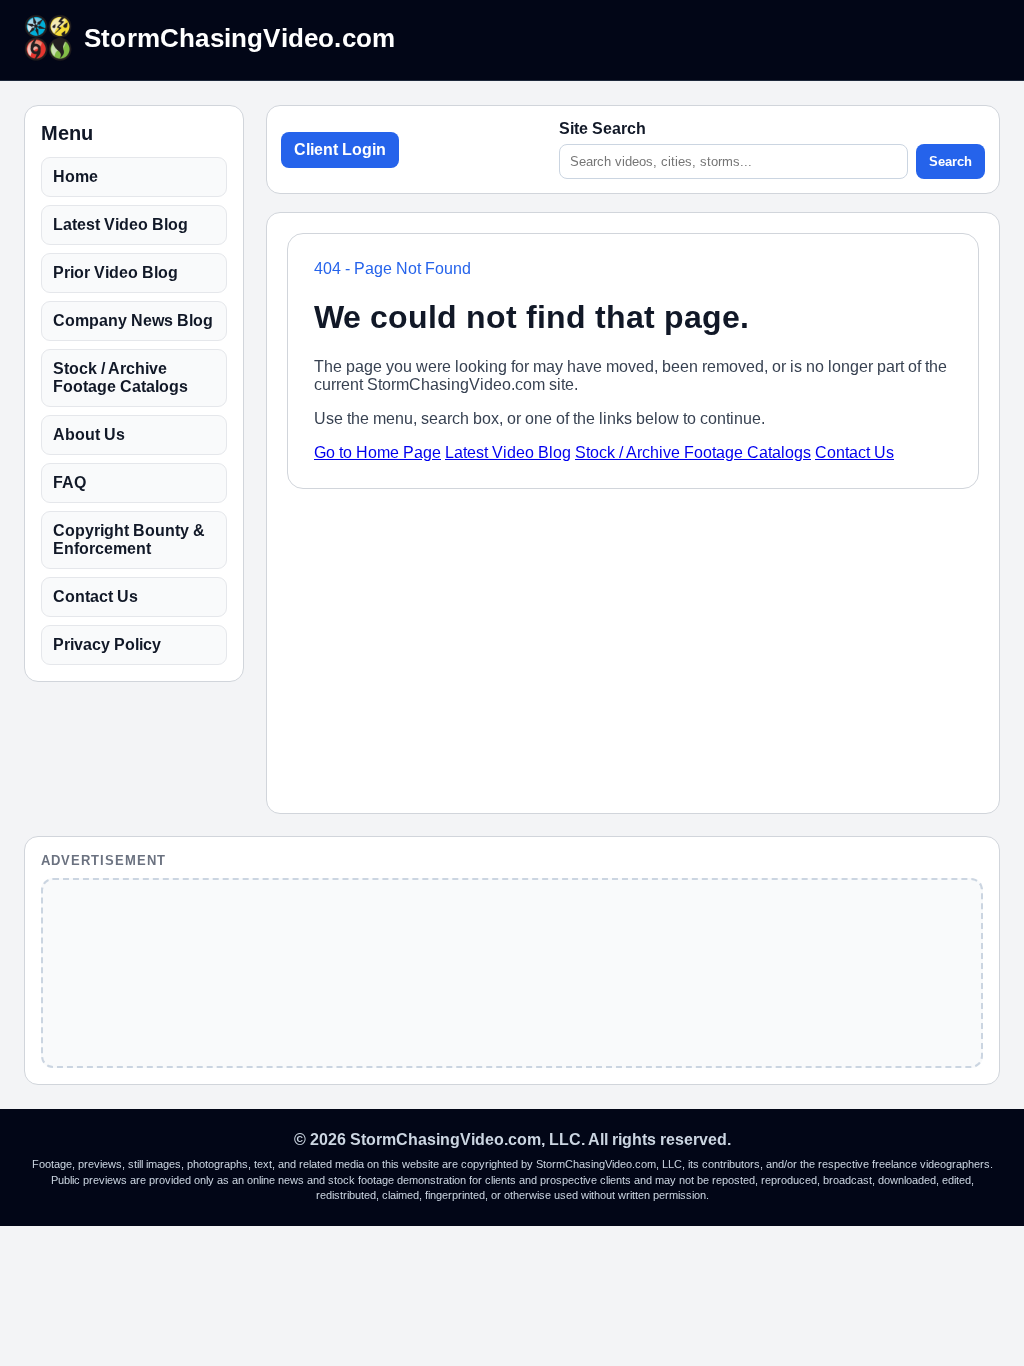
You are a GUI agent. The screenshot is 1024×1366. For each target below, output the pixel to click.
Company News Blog (133, 320)
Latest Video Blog (120, 224)
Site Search (602, 128)
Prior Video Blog (115, 272)
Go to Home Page (377, 452)
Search (950, 161)
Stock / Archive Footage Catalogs (120, 377)
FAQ (69, 482)
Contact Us (95, 596)
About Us (89, 434)
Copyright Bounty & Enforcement (129, 539)
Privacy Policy (107, 644)
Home (75, 176)
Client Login (340, 149)
